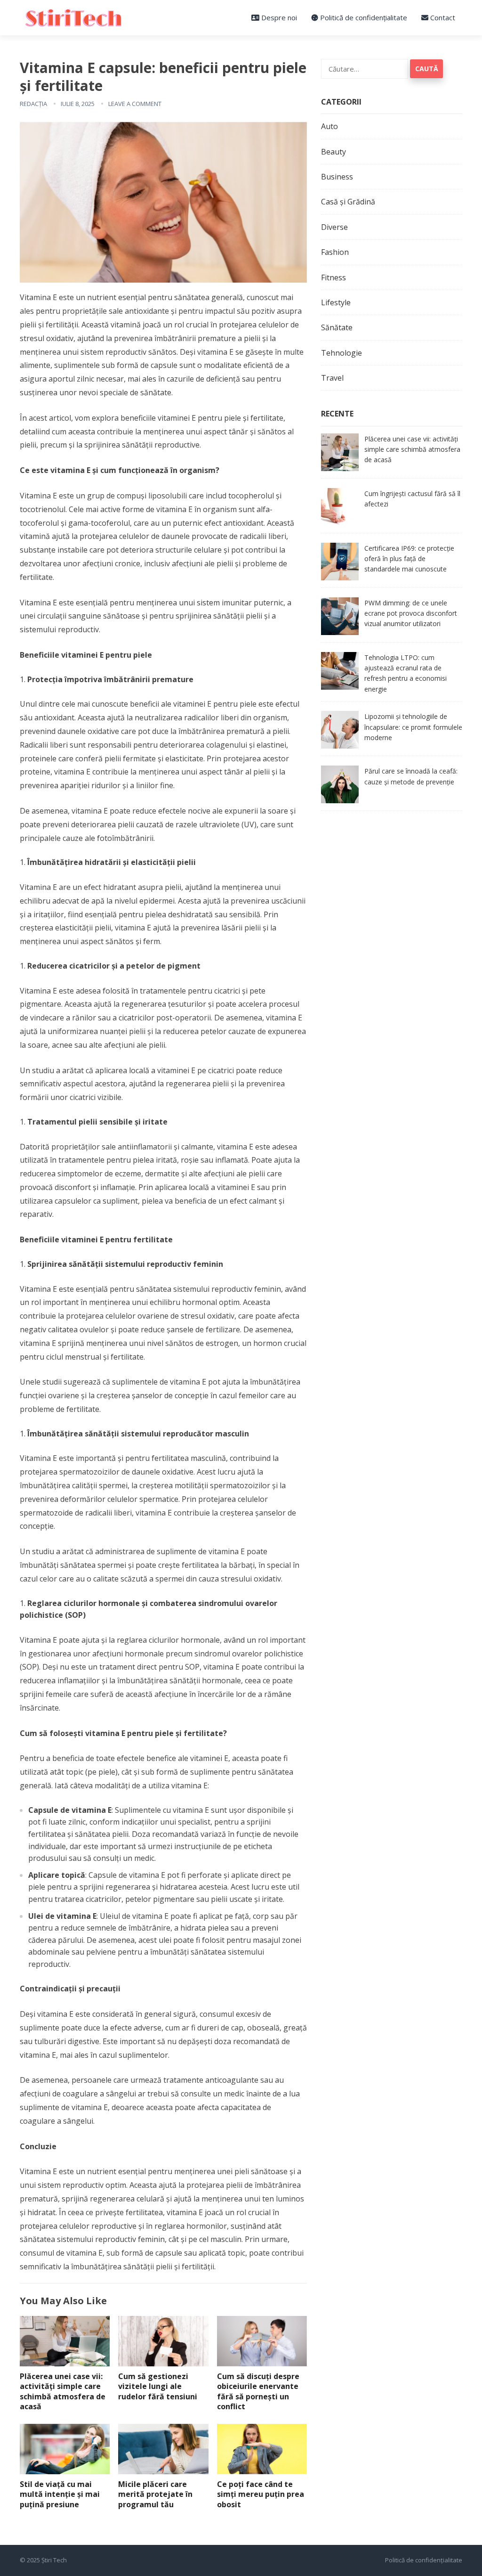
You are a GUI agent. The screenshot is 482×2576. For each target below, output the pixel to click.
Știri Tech (54, 2560)
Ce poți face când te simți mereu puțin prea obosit (261, 2494)
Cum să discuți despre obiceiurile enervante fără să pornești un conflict (258, 2392)
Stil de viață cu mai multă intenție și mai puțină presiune (60, 2494)
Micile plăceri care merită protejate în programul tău (155, 2494)
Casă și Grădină (348, 202)
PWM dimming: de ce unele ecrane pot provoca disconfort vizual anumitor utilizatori (411, 613)
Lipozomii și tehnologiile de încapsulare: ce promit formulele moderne (413, 727)
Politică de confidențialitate (363, 17)
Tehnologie (341, 353)
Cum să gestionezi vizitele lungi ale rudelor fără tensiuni (158, 2386)
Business (337, 177)
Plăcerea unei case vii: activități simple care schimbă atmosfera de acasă (63, 2392)
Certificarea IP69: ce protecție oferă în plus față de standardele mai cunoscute (409, 559)
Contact (442, 17)
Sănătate (337, 327)
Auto (329, 126)
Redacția (33, 104)
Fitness (333, 277)
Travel (332, 378)
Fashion (335, 252)
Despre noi (278, 17)
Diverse (334, 227)
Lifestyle (336, 302)
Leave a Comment (135, 104)
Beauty (333, 152)
